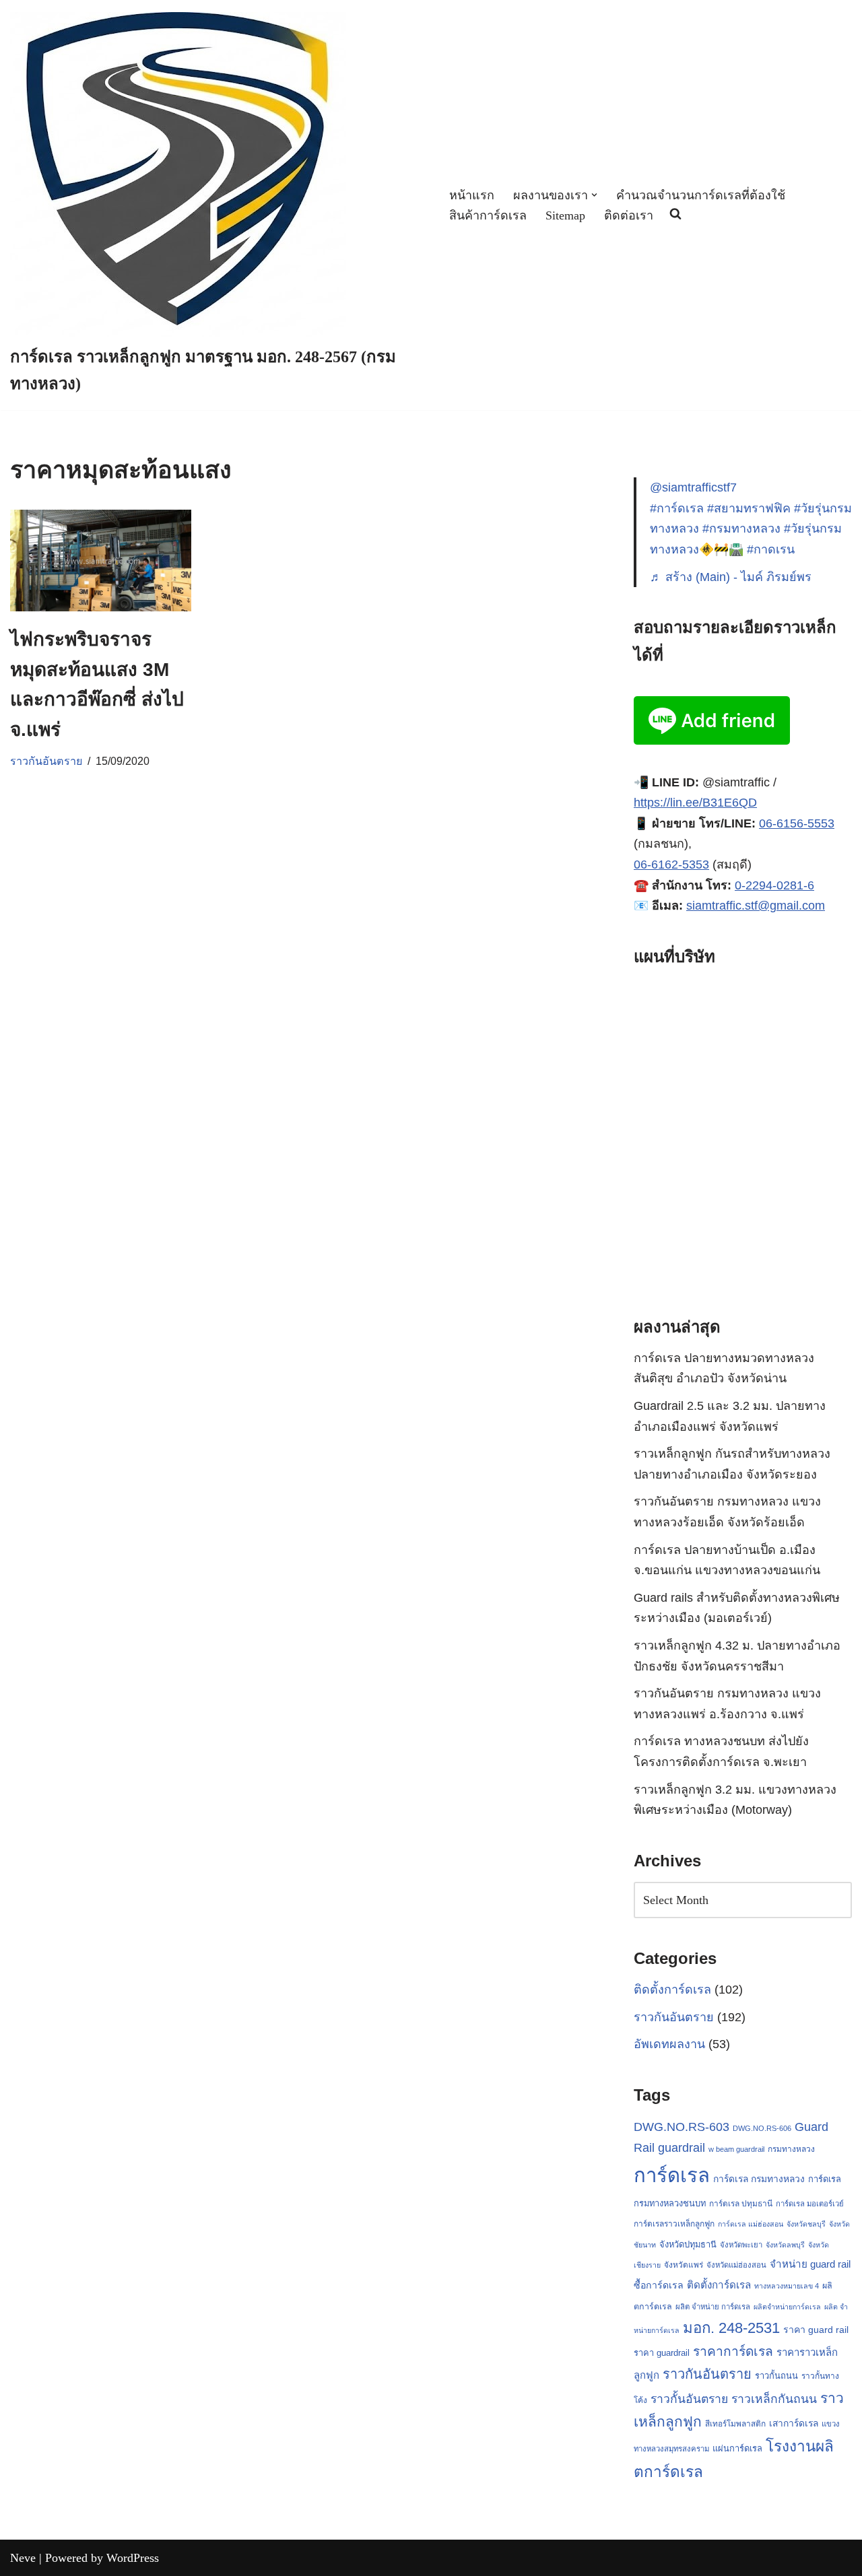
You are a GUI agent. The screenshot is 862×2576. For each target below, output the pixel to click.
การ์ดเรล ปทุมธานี (741, 2204)
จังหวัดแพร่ (684, 2265)
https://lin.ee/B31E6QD (695, 803)
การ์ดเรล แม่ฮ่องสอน (751, 2224)
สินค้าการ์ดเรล (488, 215)
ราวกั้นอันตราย (689, 2399)
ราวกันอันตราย (46, 761)
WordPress (133, 2558)
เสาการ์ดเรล (794, 2423)
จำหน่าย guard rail (810, 2264)
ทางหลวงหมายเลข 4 (787, 2286)
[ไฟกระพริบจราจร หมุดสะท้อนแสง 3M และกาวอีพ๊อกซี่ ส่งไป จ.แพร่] (101, 561)
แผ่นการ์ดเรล (737, 2448)
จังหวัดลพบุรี (785, 2245)
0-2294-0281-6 (774, 885)
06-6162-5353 (671, 865)
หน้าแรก (472, 195)
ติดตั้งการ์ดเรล (672, 1990)
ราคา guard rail (816, 2330)
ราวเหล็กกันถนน (774, 2399)
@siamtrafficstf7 (693, 487)
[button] (594, 195)
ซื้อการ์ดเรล (659, 2285)
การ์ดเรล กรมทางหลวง (759, 2179)
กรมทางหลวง (791, 2149)
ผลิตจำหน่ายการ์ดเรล (787, 2307)
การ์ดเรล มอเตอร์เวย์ (810, 2204)
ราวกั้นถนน (776, 2376)
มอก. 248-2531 (731, 2328)
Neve (23, 2558)
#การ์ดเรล (677, 508)
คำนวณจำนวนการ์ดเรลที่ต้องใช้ (701, 195)
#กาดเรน (771, 549)
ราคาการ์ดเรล (733, 2351)
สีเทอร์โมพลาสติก (735, 2424)
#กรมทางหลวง (741, 529)
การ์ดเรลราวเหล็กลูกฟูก (674, 2224)
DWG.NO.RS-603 (682, 2127)
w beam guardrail (736, 2149)
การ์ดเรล (672, 2175)
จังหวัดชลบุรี (806, 2224)
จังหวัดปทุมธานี (688, 2244)
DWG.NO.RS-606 (762, 2128)
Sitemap (565, 215)
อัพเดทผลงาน (669, 2044)
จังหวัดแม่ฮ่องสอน (736, 2265)
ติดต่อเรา (629, 215)
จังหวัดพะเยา (741, 2245)
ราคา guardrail (662, 2353)
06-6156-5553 (797, 823)
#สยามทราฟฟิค (749, 508)
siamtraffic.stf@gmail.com (756, 906)
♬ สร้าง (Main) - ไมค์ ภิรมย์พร (731, 577)
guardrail (682, 2147)
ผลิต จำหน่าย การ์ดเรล (713, 2307)
